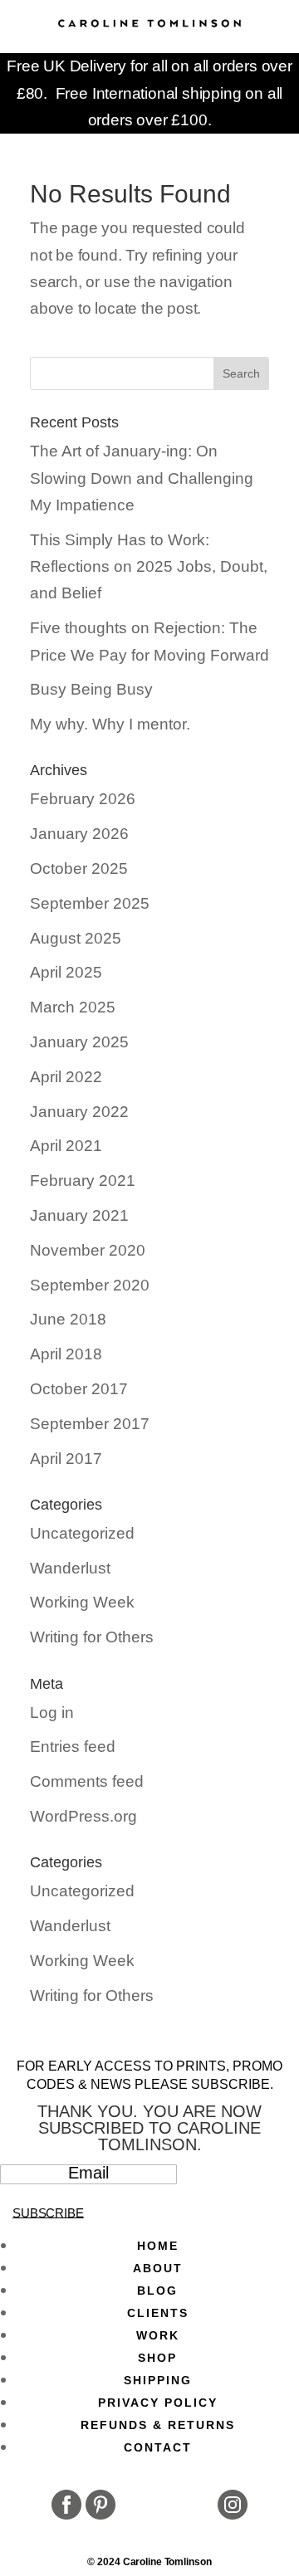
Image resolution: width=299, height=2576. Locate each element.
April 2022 (66, 1077)
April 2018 (66, 1354)
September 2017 (90, 1424)
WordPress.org (83, 1816)
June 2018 (68, 1319)
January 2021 (79, 1215)
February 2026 (83, 799)
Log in (52, 1712)
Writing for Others (92, 1637)
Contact (158, 2447)
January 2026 (79, 834)
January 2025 (79, 1042)
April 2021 (66, 1146)
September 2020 (90, 1285)
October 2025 (79, 868)
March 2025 (73, 1007)
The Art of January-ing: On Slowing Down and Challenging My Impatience (142, 478)
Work (158, 2335)
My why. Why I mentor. (110, 724)
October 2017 (79, 1389)
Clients (158, 2313)
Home (158, 2246)
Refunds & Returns (158, 2425)
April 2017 (66, 1459)
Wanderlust (70, 1568)
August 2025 (76, 938)
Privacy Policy (158, 2403)
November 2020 (88, 1250)
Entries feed (73, 1747)
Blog (157, 2291)
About (158, 2268)
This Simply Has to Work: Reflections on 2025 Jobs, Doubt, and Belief (149, 567)
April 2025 (66, 972)
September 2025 (90, 903)
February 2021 (83, 1181)
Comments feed (87, 1781)
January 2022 (79, 1112)
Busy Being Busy (91, 689)
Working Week (82, 1602)
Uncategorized (82, 1533)
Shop (157, 2358)
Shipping (158, 2380)
